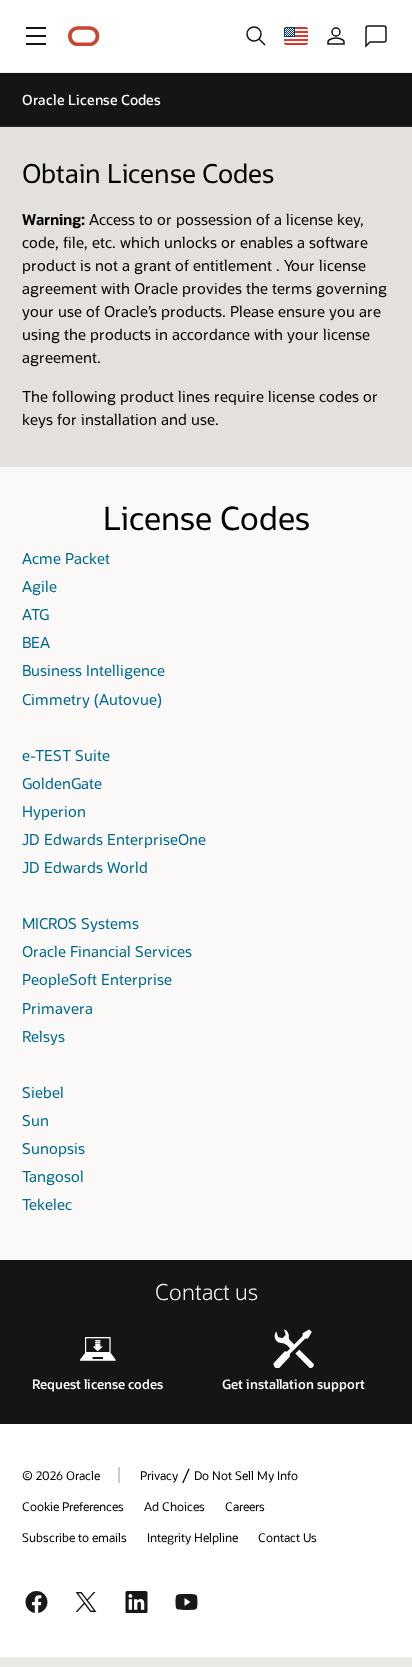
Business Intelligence (93, 670)
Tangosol (53, 1176)
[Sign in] (336, 36)
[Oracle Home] (84, 36)
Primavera (57, 1008)
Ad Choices (174, 1506)
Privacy (159, 1475)
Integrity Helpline (192, 1537)
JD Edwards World (85, 867)
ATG (35, 614)
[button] (36, 36)
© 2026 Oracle (61, 1475)
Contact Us (287, 1537)
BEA (36, 642)
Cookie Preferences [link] (73, 1506)
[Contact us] (376, 36)
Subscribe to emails (74, 1537)
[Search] (256, 36)
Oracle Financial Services (107, 951)
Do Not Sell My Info (246, 1475)
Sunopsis (53, 1148)
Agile (39, 586)
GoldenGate (62, 783)
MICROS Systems (80, 923)
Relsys (43, 1036)
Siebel (43, 1092)
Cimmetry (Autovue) (92, 699)
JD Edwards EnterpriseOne (114, 839)
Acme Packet (66, 558)
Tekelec (47, 1204)
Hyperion (54, 811)
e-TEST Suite (66, 755)
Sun (35, 1120)
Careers (245, 1506)
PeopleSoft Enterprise (97, 979)
